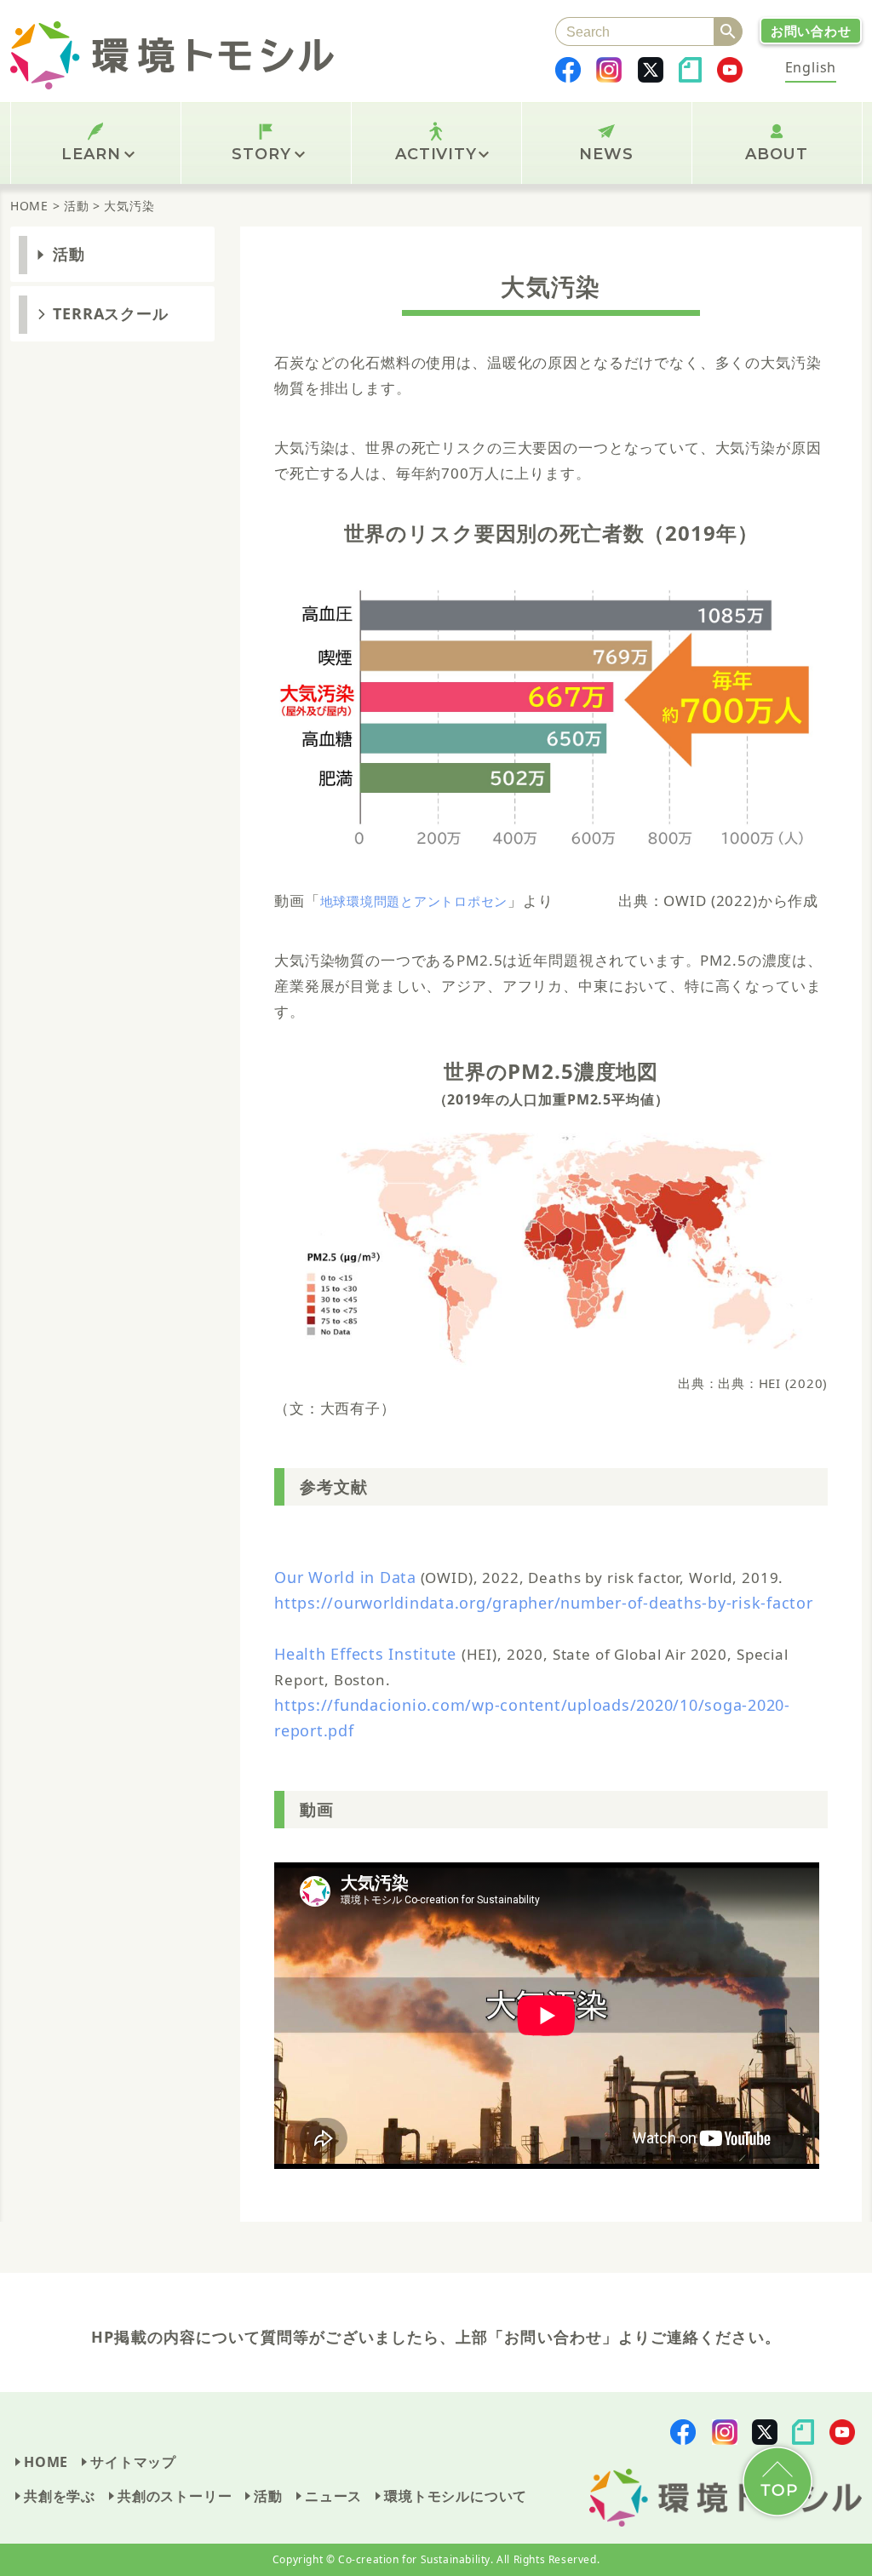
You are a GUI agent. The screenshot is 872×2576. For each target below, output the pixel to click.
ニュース (333, 2496)
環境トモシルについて (456, 2496)
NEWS (606, 154)
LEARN (91, 154)
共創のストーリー (175, 2496)
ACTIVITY (436, 154)
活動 (69, 254)
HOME (46, 2462)
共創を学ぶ (60, 2496)
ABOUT (777, 154)
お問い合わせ (811, 31)
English (811, 67)
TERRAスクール (111, 313)
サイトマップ (133, 2462)
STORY (261, 154)
